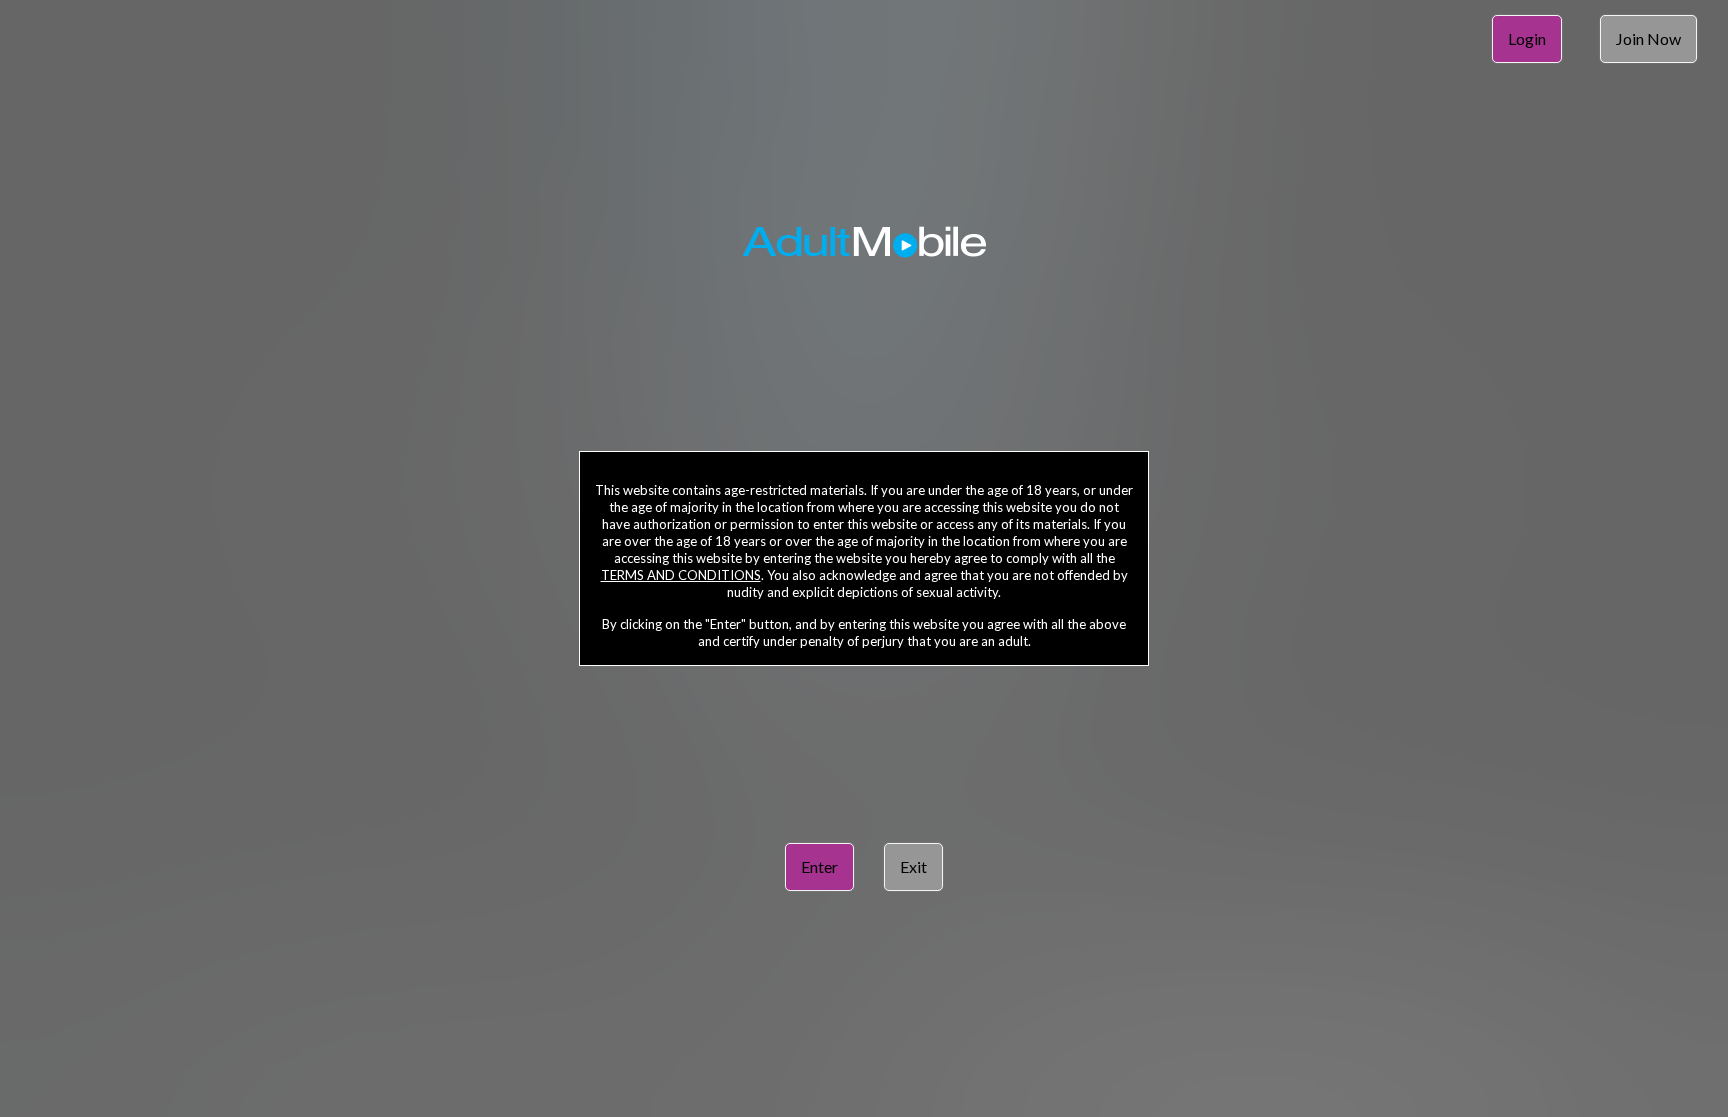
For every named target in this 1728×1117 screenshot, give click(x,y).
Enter (819, 866)
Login (1527, 38)
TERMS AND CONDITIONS (681, 575)
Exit (913, 866)
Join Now (1648, 38)
